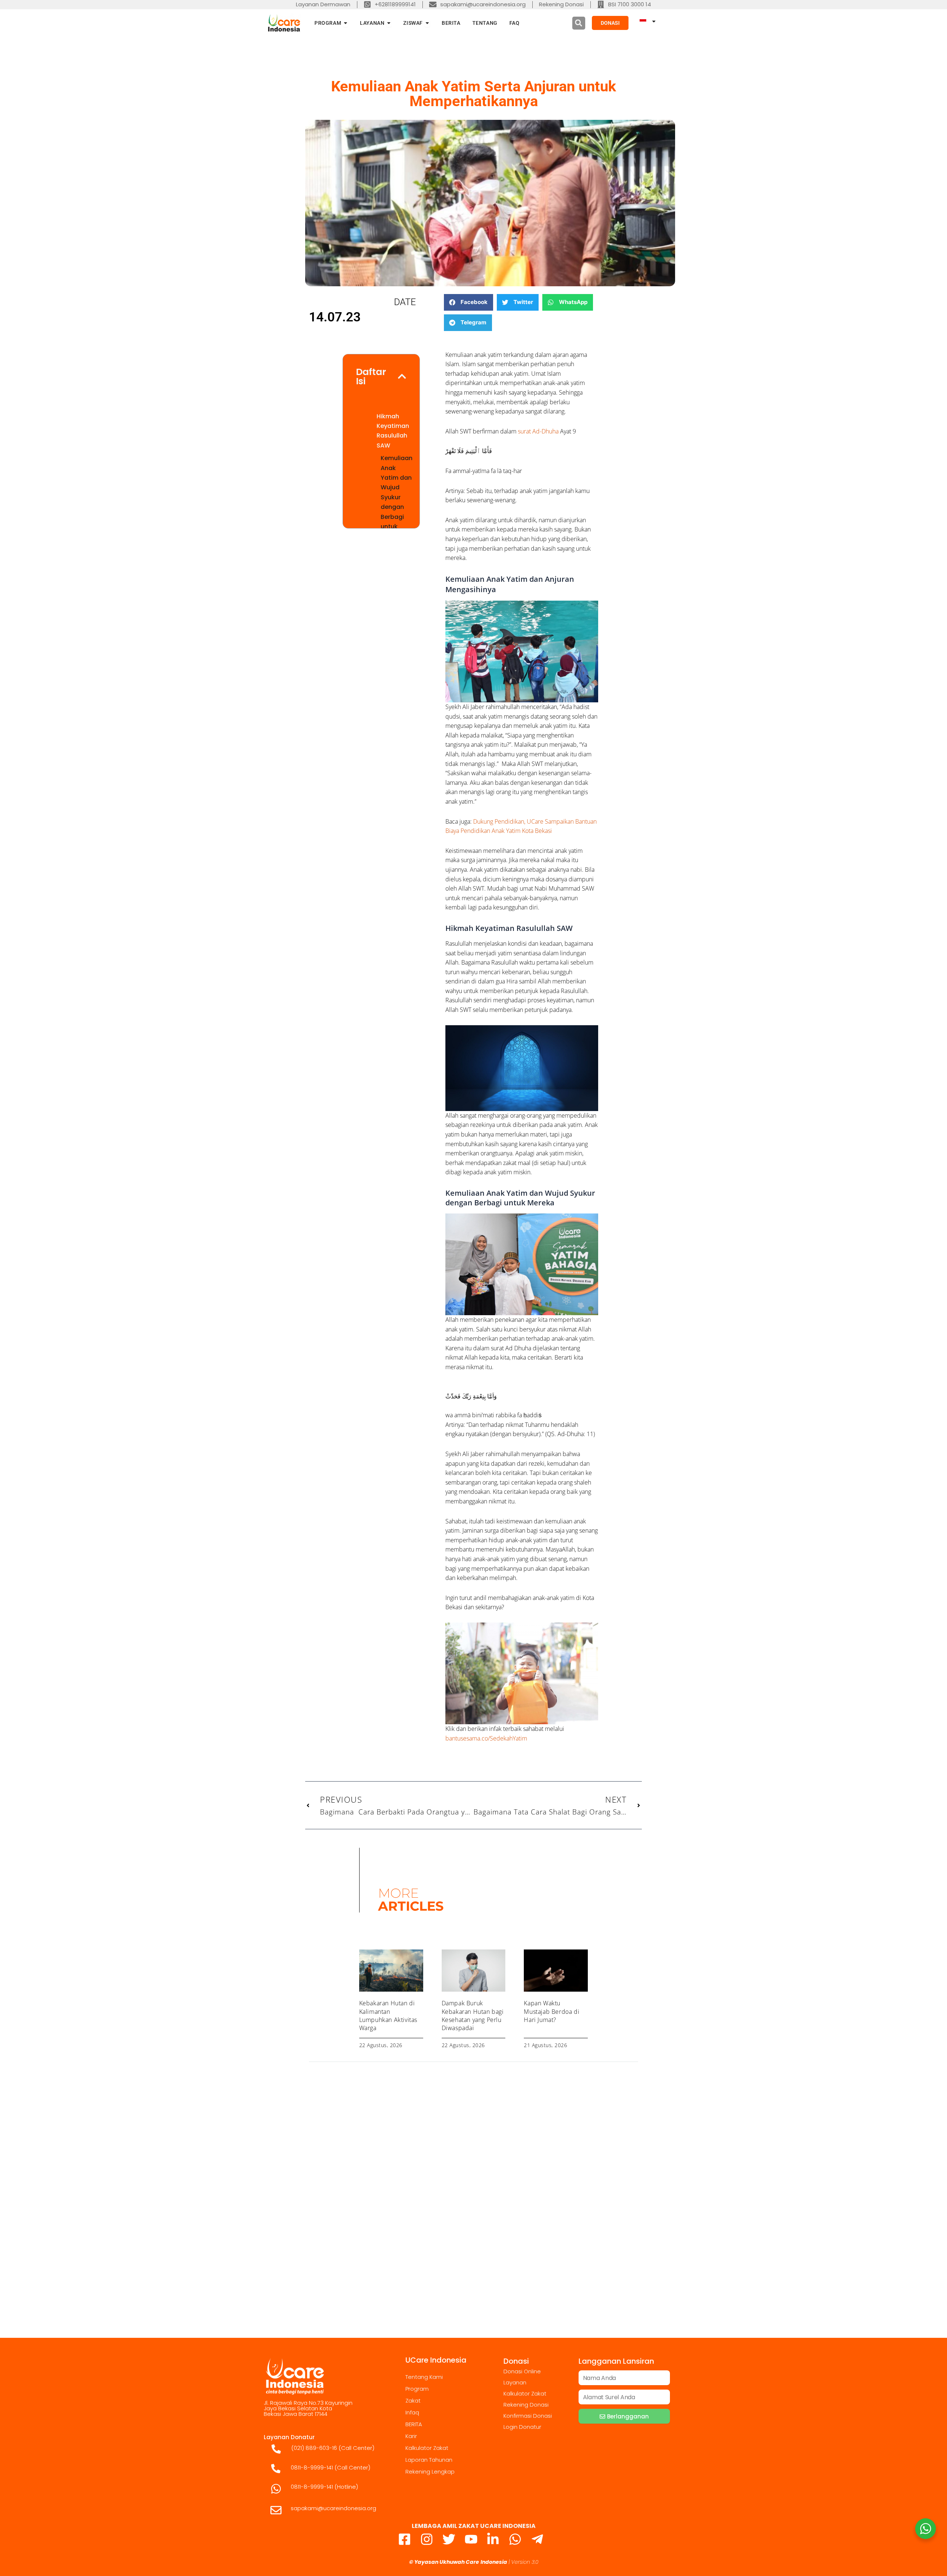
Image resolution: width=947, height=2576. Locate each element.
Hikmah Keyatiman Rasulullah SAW (393, 431)
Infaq (412, 2412)
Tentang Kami (424, 2377)
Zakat (413, 2401)
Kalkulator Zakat (427, 2448)
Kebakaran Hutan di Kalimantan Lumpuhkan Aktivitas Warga (388, 2015)
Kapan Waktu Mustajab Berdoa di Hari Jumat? (552, 2011)
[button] (579, 23)
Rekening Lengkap (430, 2472)
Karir (411, 2436)
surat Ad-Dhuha (537, 431)
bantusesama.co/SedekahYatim (486, 1738)
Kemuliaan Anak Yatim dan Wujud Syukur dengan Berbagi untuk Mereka (397, 497)
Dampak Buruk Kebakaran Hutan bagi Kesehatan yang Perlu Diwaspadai (473, 2015)
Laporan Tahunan (429, 2460)
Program (417, 2389)
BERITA (414, 2424)
